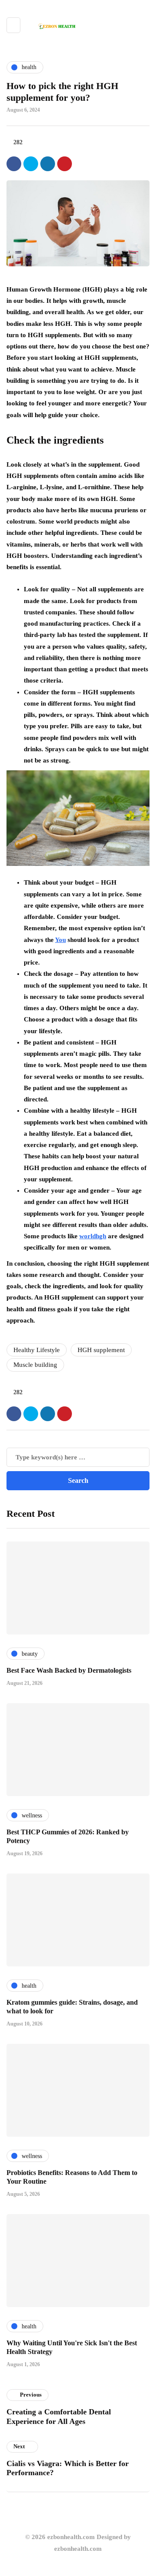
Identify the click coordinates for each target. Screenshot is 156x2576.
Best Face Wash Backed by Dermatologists (69, 1670)
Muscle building (35, 1365)
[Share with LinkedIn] (48, 164)
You (60, 940)
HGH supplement (101, 1350)
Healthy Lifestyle (37, 1350)
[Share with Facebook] (14, 164)
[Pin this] (65, 164)
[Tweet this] (31, 164)
